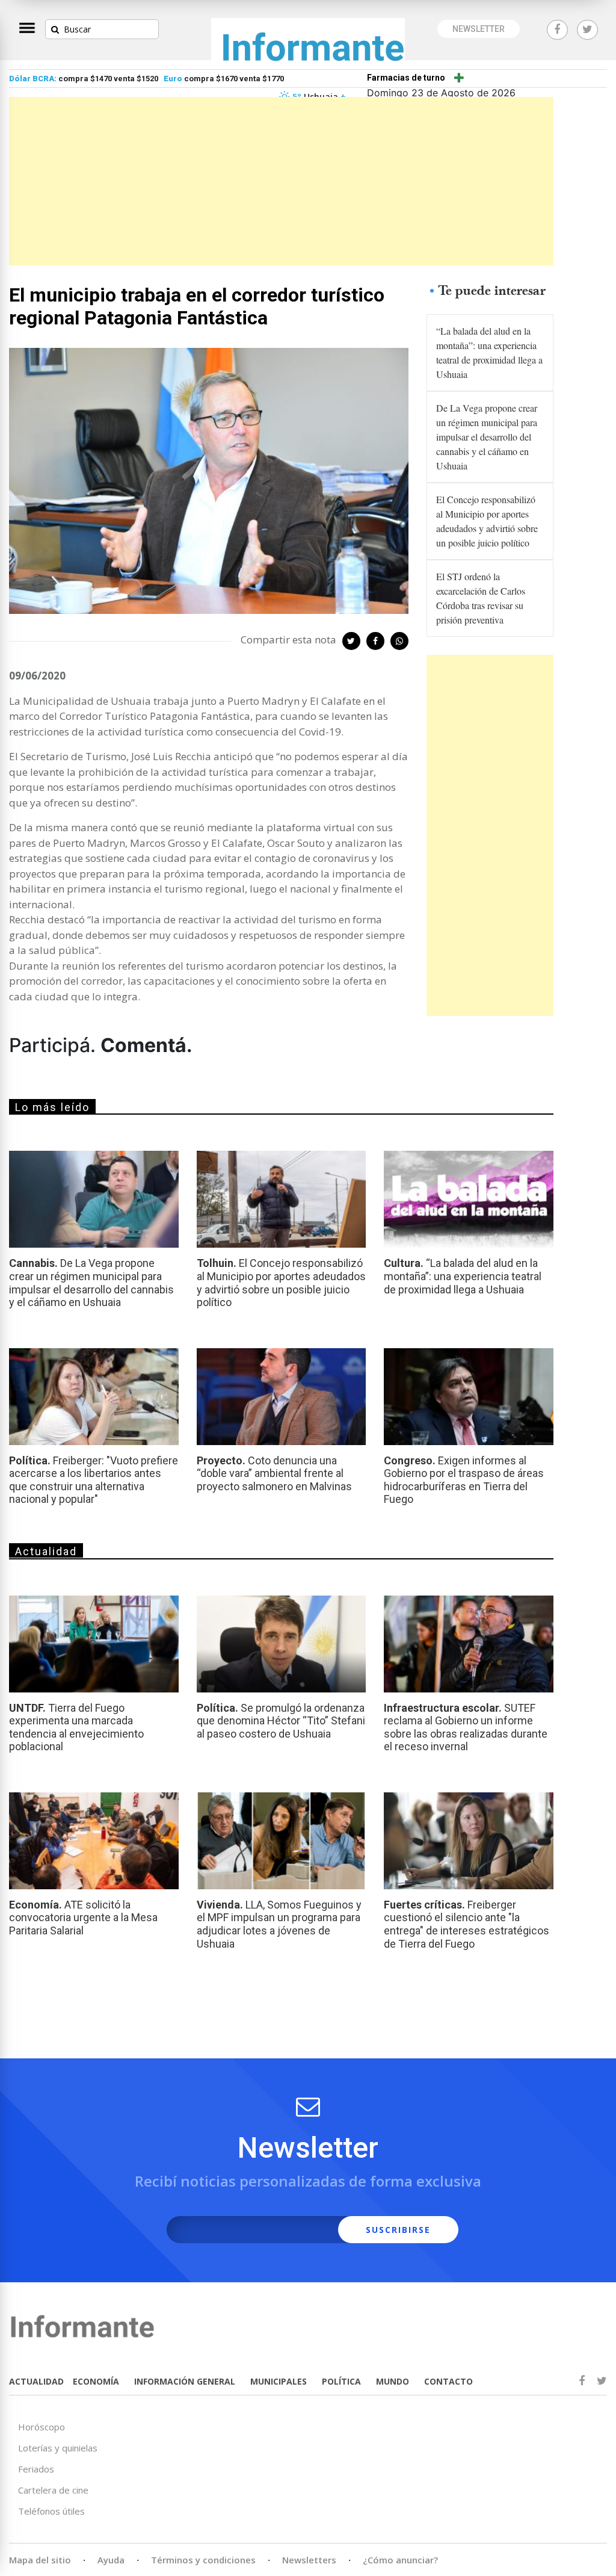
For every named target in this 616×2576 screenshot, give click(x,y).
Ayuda (111, 2560)
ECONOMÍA (96, 2381)
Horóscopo (42, 2427)
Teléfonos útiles (51, 2511)
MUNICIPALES (279, 2381)
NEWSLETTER (479, 29)
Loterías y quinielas (58, 2448)
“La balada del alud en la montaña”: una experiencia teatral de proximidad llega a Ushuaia (489, 352)
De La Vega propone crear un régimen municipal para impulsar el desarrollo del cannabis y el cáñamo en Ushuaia (487, 437)
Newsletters (309, 2560)
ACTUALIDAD (36, 2381)
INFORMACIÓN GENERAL (185, 2381)
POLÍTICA (341, 2381)
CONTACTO (448, 2381)
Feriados (36, 2469)
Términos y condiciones (203, 2560)
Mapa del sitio (40, 2560)
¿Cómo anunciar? (400, 2560)
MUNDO (393, 2381)
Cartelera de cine (53, 2490)
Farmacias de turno (406, 78)
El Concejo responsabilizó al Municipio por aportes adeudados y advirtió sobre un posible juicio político (487, 521)
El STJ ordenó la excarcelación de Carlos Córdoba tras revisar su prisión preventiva (481, 598)
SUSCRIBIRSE (398, 2230)
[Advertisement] (281, 181)
